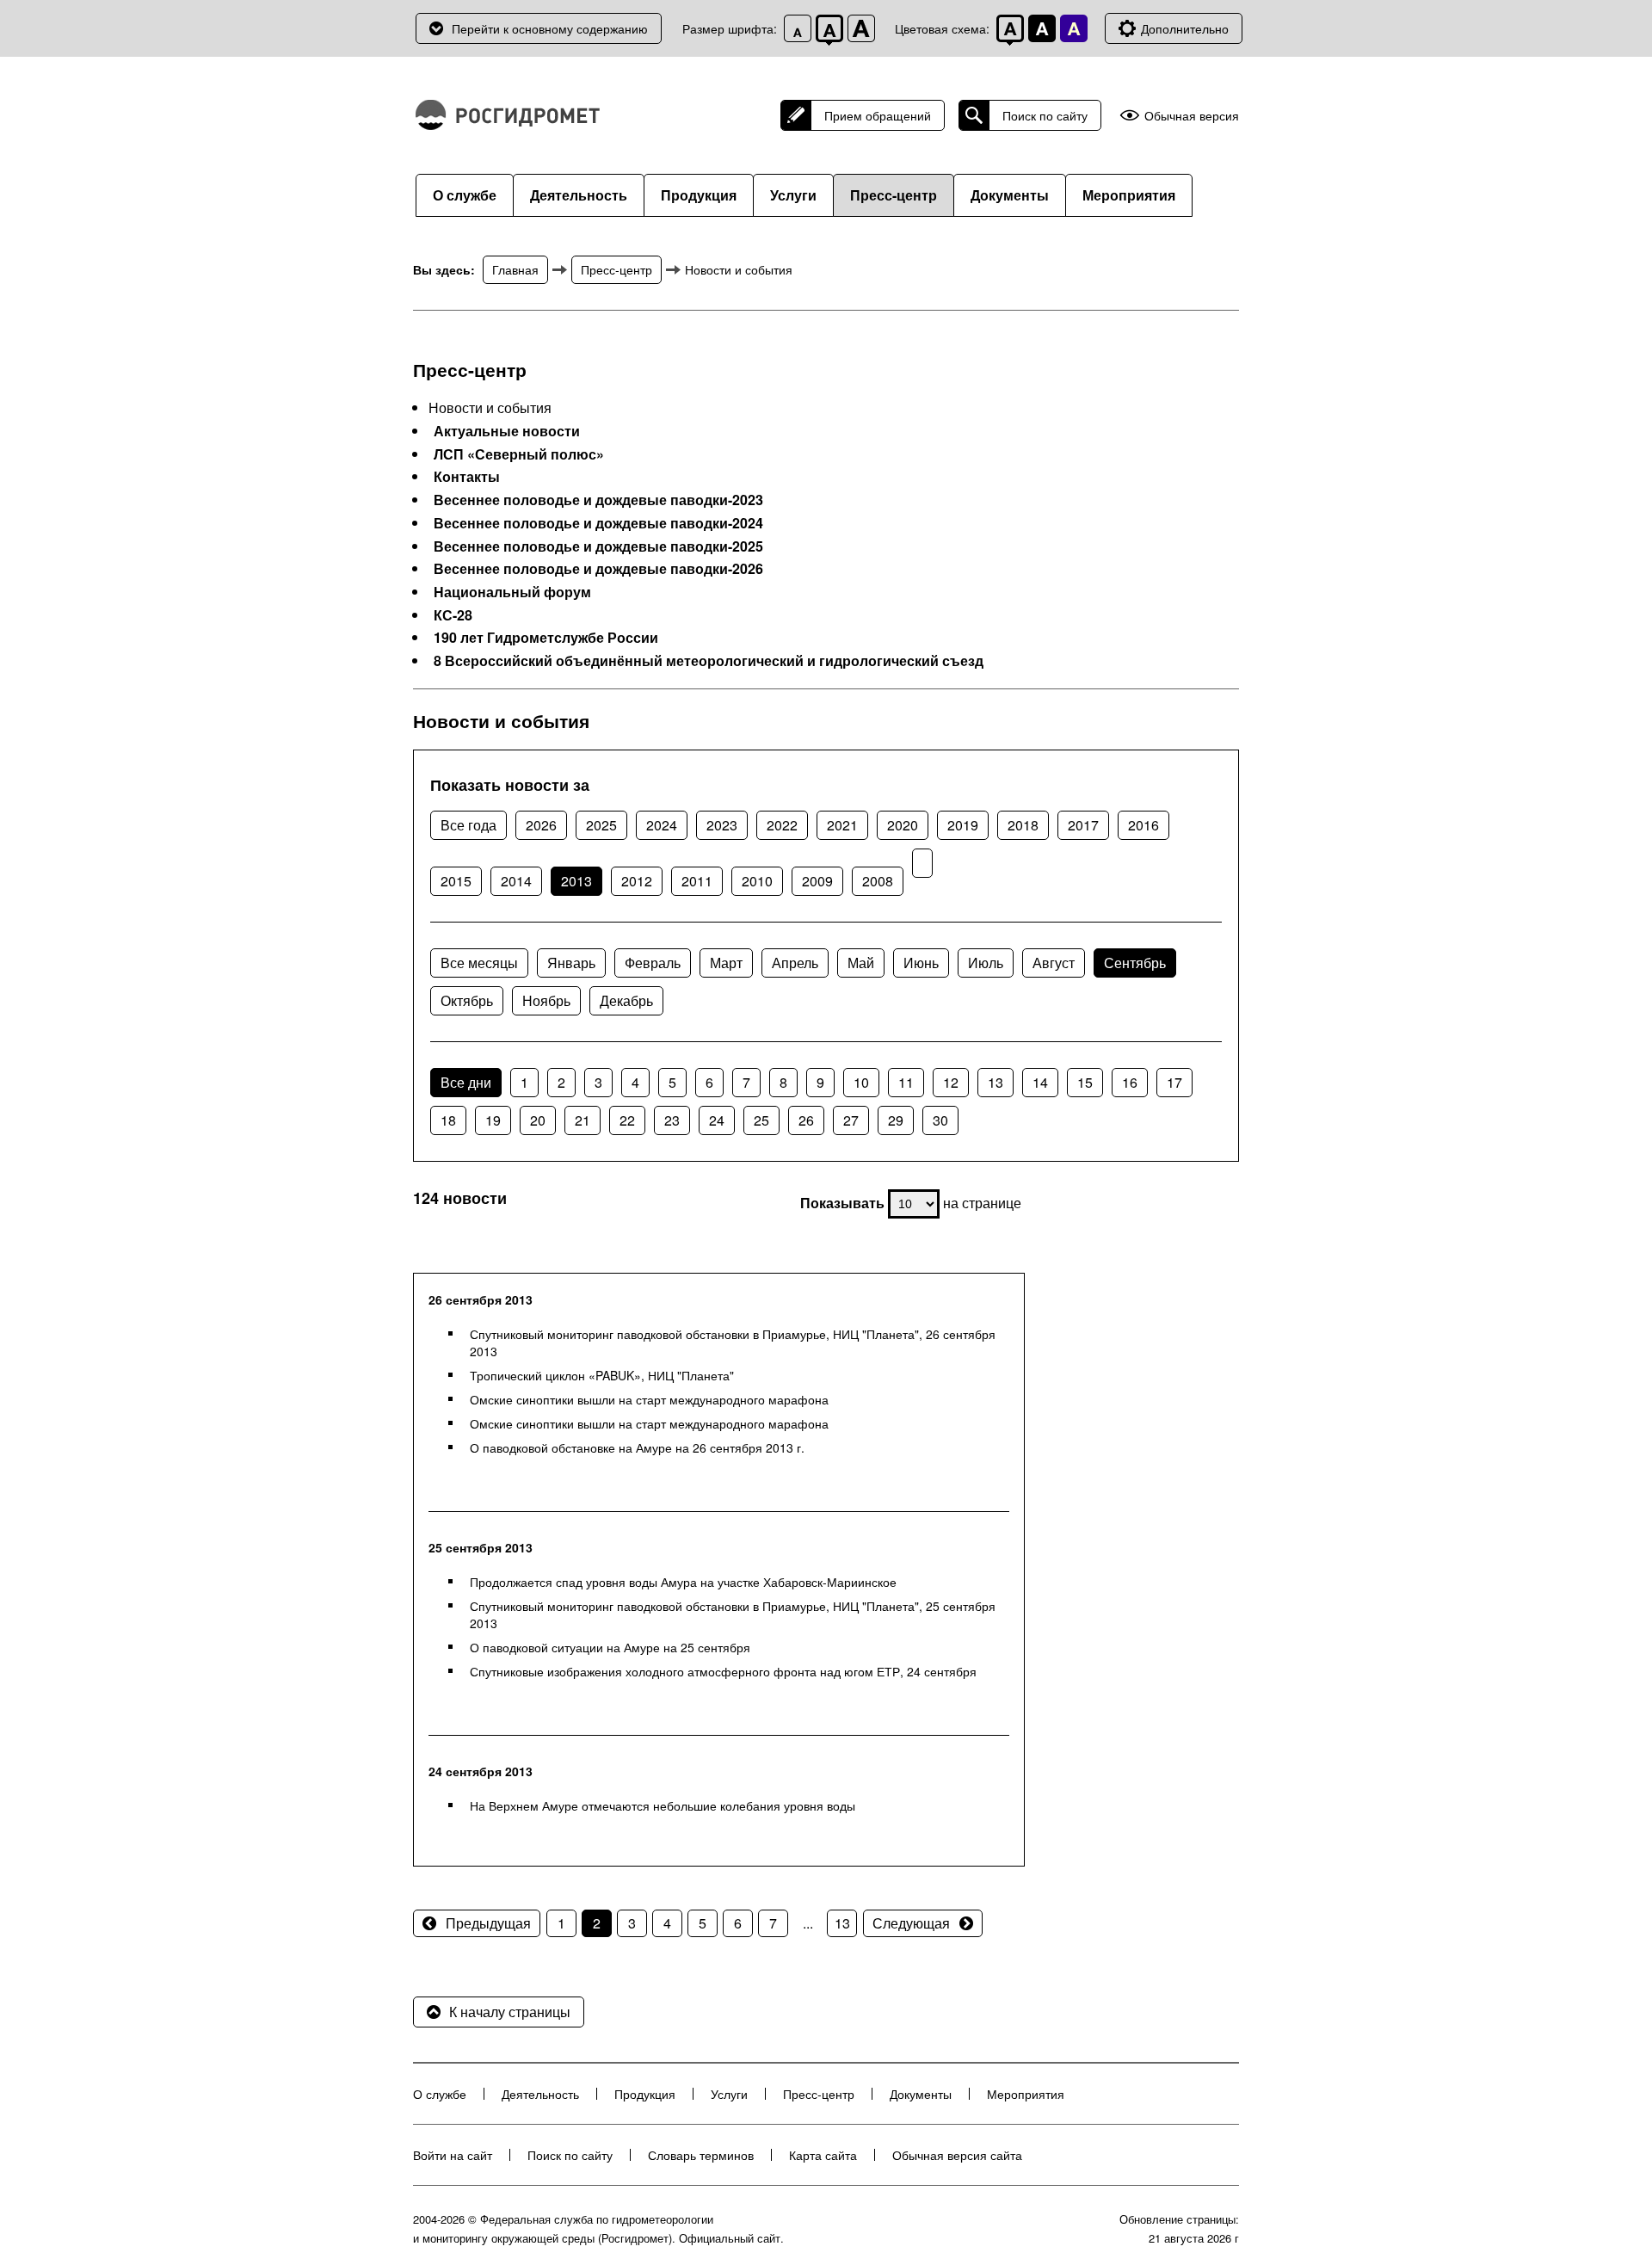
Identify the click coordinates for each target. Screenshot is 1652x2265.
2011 (697, 881)
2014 (516, 881)
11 (906, 1082)
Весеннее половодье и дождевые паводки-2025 (598, 546)
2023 (722, 825)
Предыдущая (488, 1923)
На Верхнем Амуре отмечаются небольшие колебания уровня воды (663, 1805)
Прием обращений (878, 115)
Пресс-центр (894, 195)
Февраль (653, 963)
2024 (662, 825)
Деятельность (579, 195)
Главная (515, 269)
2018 (1023, 825)
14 (1040, 1082)
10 (861, 1082)
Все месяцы (479, 963)
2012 (637, 881)
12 (951, 1082)
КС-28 (453, 615)
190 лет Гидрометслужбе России (546, 638)
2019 (963, 825)
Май (861, 963)
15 (1085, 1082)
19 (493, 1120)
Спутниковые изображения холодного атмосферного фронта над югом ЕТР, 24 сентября (723, 1671)
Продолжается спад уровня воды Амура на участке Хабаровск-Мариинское (683, 1582)
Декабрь (626, 1000)
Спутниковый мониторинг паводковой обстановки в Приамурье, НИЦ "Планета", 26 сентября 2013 (733, 1342)
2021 (842, 825)
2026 (541, 825)
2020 (903, 825)
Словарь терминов (701, 2155)
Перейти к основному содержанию (550, 28)
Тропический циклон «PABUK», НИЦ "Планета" (602, 1375)
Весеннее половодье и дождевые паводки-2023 (598, 500)
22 (627, 1120)
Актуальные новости (507, 431)
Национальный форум (512, 592)
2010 (757, 881)
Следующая (911, 1923)
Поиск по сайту (1045, 115)
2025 (601, 825)
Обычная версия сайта (957, 2155)
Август (1054, 963)
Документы (1010, 195)
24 (717, 1120)
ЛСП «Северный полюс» (519, 454)
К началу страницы (510, 2012)
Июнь (921, 963)
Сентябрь (1135, 963)
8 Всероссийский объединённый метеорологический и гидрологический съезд (709, 661)
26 (806, 1120)
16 (1130, 1082)
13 (996, 1082)
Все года (468, 825)
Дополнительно (1185, 28)
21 (583, 1120)
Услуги (793, 195)
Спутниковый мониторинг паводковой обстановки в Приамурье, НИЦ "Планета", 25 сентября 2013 (733, 1614)
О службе (465, 195)
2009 (817, 881)
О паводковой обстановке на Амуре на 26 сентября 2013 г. (637, 1447)
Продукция (699, 195)
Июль (986, 963)
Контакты (467, 477)
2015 (456, 881)
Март (726, 963)
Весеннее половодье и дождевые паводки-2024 (598, 523)
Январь (571, 963)
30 (940, 1120)
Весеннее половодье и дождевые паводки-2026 (598, 569)
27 (851, 1120)
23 (672, 1120)
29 (896, 1120)
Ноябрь (546, 1000)
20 (538, 1120)
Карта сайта (823, 2155)
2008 (878, 881)
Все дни (466, 1082)
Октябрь (467, 1000)
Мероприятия (1129, 195)
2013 (576, 881)
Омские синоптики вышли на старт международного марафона (649, 1399)
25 (761, 1120)
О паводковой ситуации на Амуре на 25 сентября (610, 1647)
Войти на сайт (453, 2155)
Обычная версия (1192, 116)
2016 (1143, 825)
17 (1174, 1082)
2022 (782, 825)
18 (448, 1120)
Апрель (795, 963)
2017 (1083, 825)
